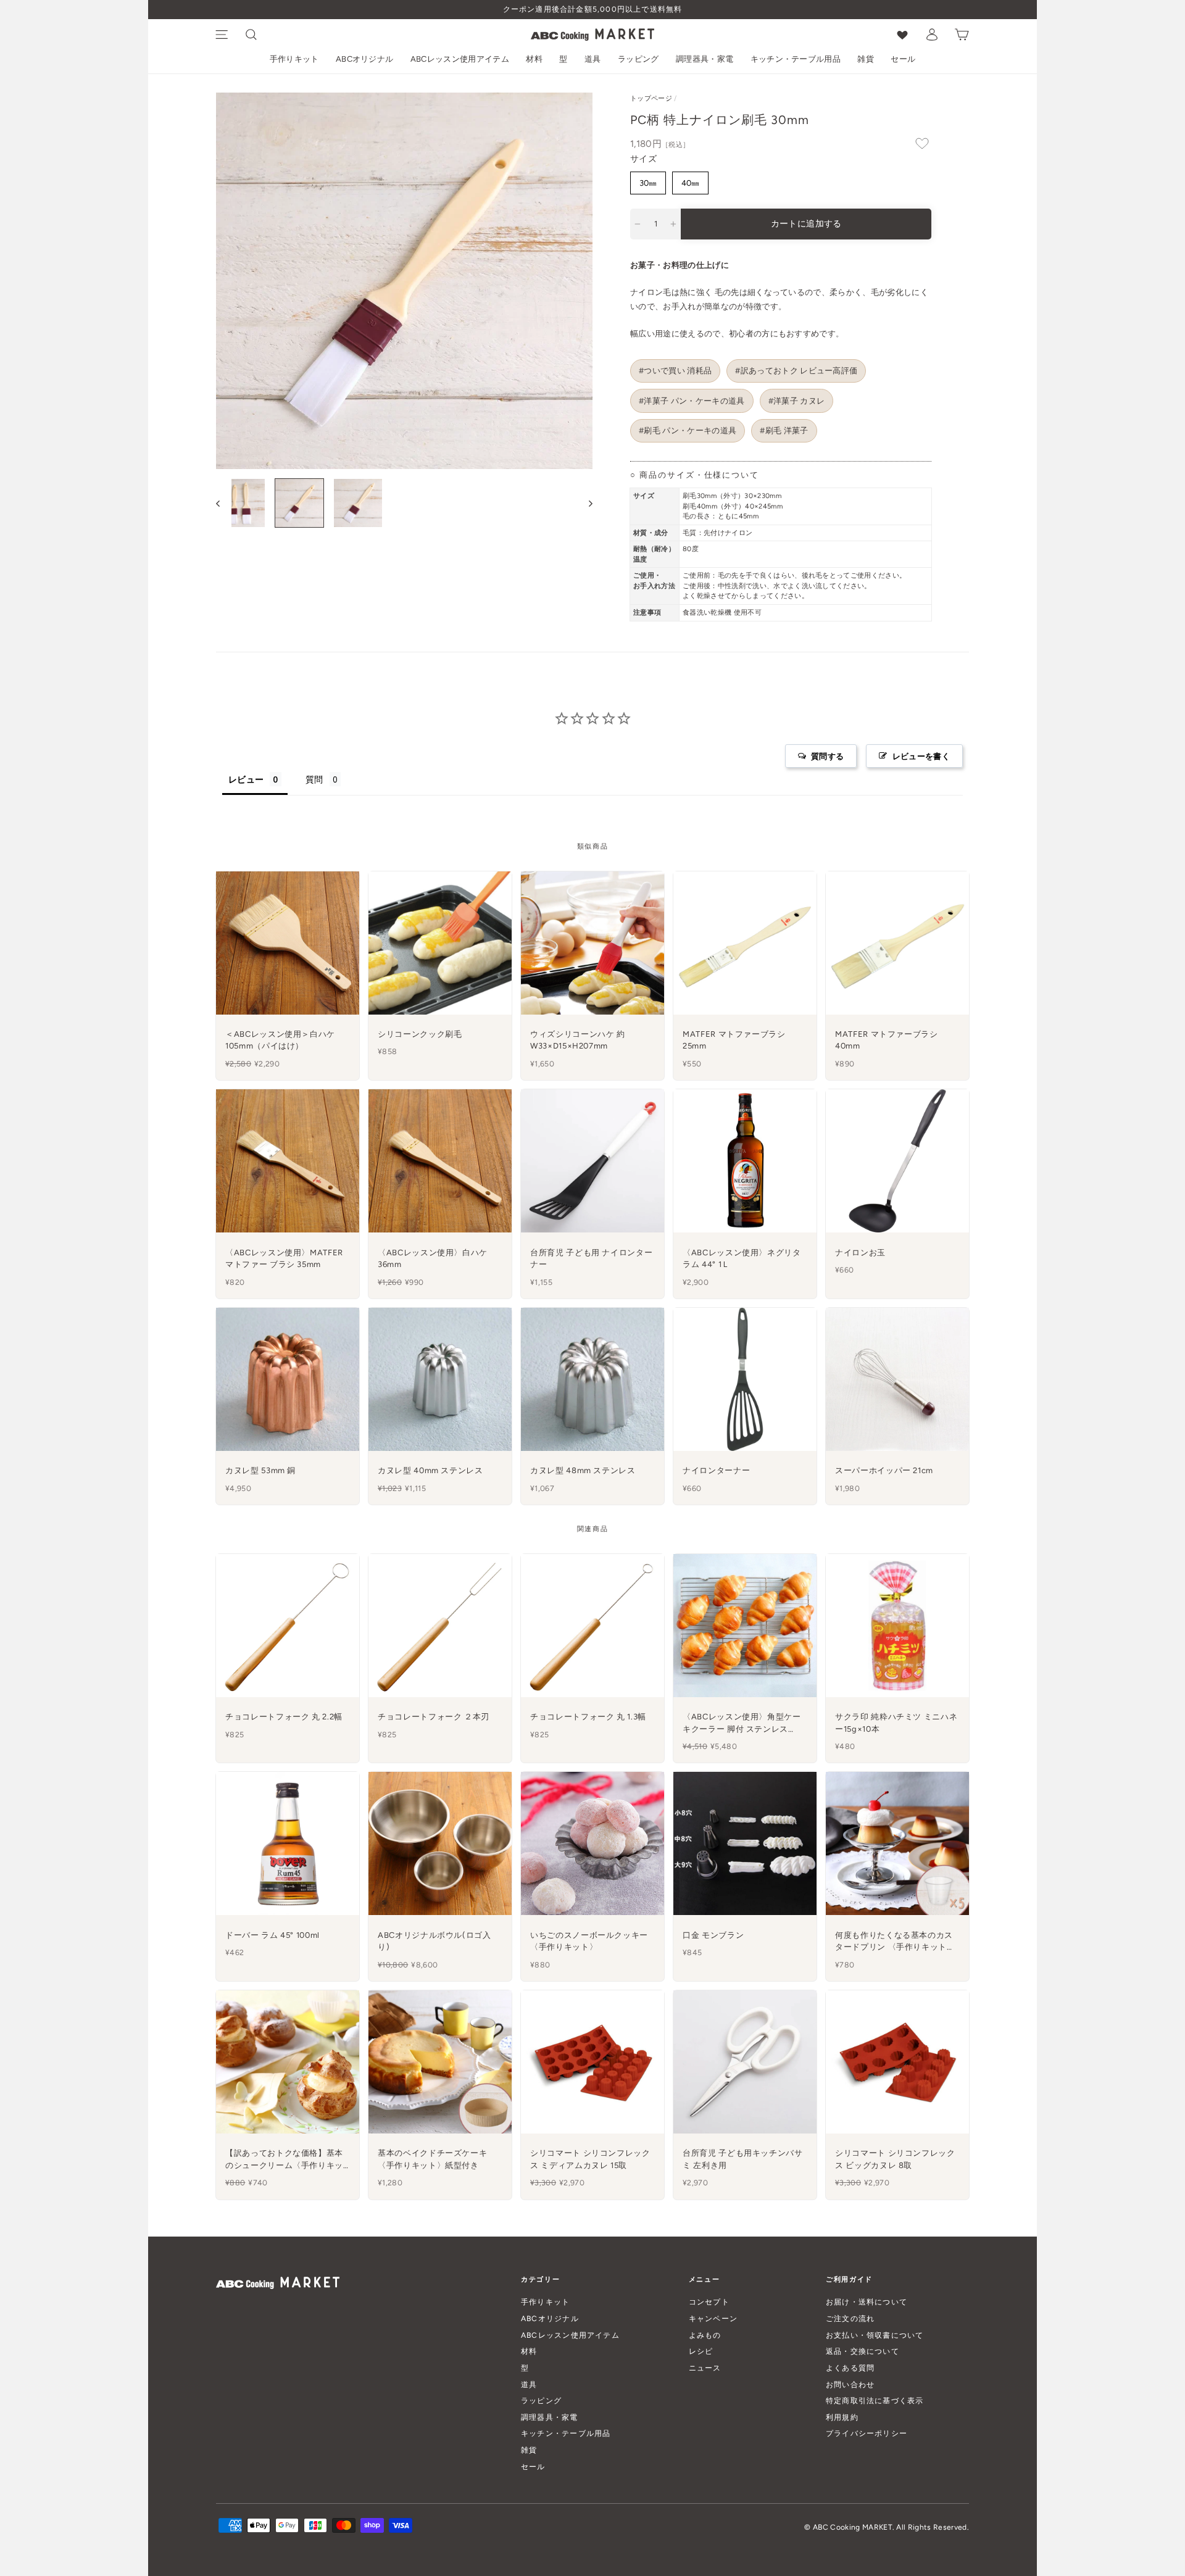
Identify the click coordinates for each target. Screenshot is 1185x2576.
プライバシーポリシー (867, 2433)
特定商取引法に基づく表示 (875, 2400)
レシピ (701, 2351)
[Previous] (224, 503)
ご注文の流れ (850, 2318)
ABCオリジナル (365, 59)
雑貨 (866, 59)
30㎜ (648, 183)
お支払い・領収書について (875, 2335)
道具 (593, 59)
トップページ (651, 98)
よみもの (705, 2335)
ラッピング (638, 59)
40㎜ (690, 183)
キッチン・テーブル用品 (796, 59)
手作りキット (294, 59)
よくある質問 (850, 2368)
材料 (534, 59)
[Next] (585, 503)
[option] (592, 10)
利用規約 (842, 2417)
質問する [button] (827, 756)
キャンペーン (713, 2318)
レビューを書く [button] (921, 756)
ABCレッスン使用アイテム (460, 59)
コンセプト (709, 2302)
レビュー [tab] (246, 779)
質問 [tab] (314, 779)
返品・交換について (863, 2351)
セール (903, 59)
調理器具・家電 (705, 59)
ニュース (705, 2368)
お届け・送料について (867, 2302)
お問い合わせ (850, 2384)
